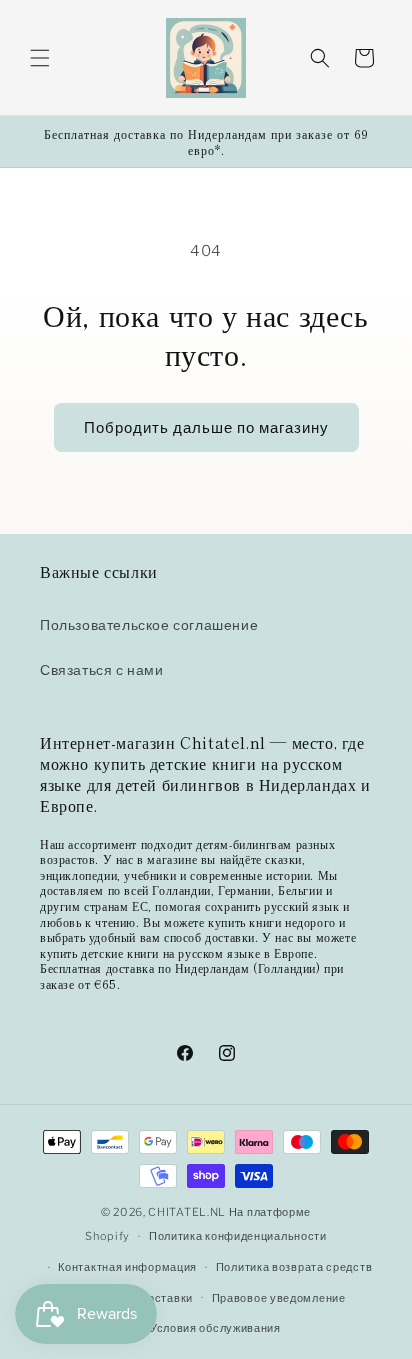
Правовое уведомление (279, 1298)
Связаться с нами (102, 669)
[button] (40, 58)
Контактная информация (127, 1267)
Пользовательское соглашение (149, 624)
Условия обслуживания (215, 1328)
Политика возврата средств (294, 1267)
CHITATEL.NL (187, 1212)
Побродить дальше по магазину (206, 428)
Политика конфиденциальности (238, 1236)
